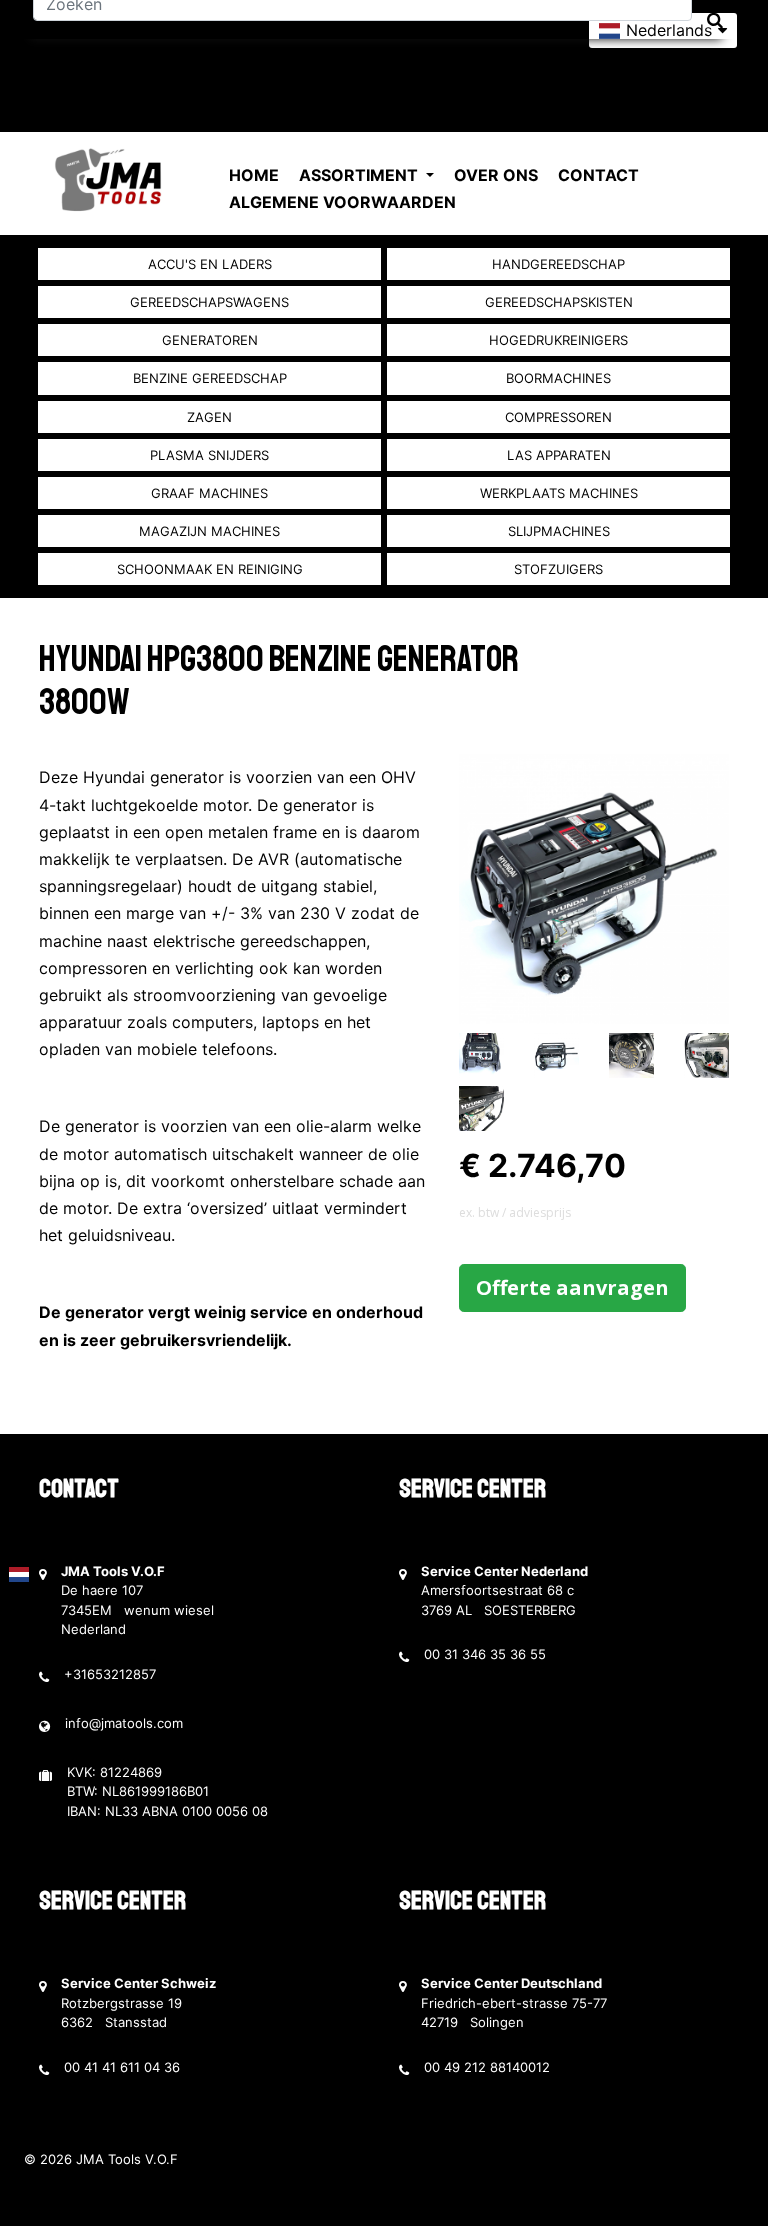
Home (254, 175)
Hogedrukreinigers (558, 340)
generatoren (210, 340)
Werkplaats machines (559, 493)
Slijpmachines (559, 531)
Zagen (209, 417)
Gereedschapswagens (209, 302)
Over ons (496, 175)
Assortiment (360, 175)
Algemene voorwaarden (342, 202)
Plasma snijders (209, 455)
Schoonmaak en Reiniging (210, 569)
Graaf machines (209, 493)
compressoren (558, 417)
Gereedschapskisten (559, 302)
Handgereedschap (558, 264)
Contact (598, 175)
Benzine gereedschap (210, 378)
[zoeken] (715, 20)
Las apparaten (559, 455)
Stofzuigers (558, 569)
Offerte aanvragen (572, 1287)
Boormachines (558, 378)
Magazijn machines (209, 531)
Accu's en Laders (210, 264)
